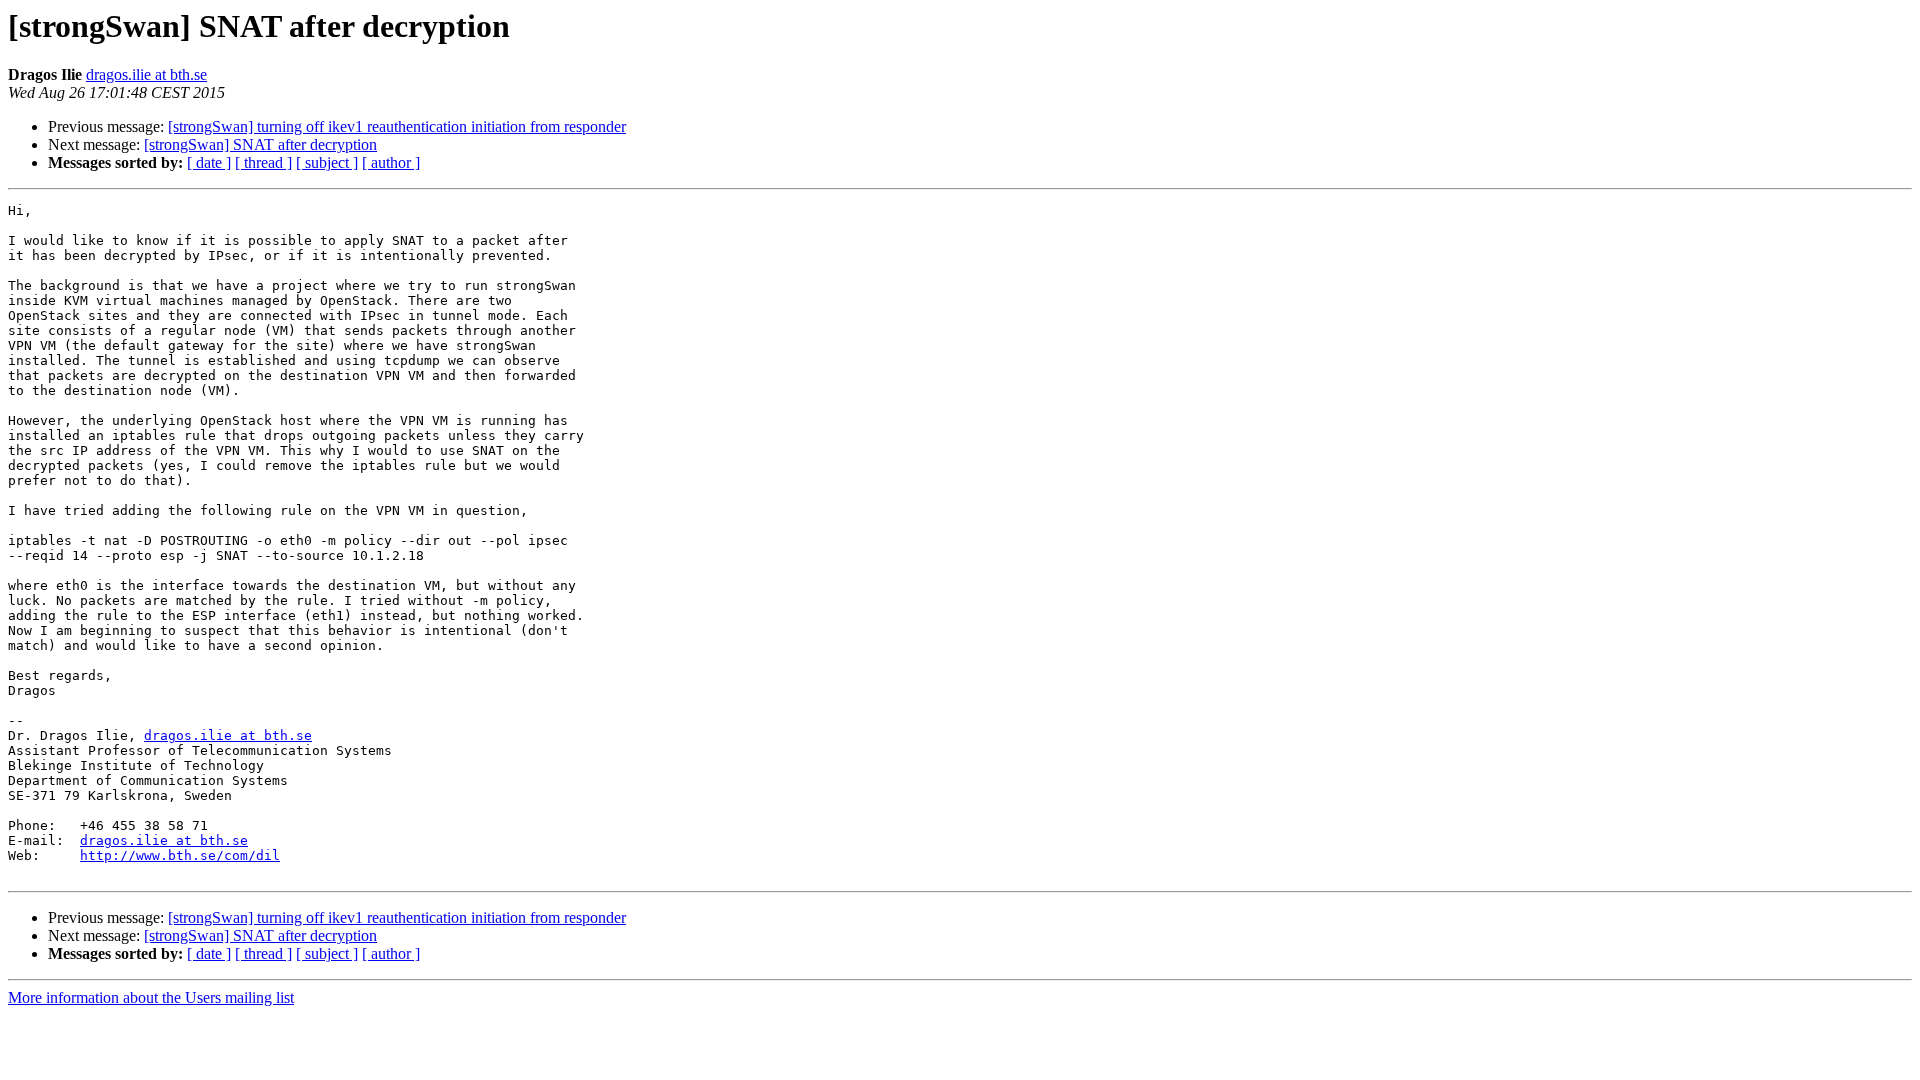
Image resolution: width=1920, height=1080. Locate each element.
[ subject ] (327, 162)
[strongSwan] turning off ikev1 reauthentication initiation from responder (397, 126)
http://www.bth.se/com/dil (180, 855)
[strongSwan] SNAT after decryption (260, 144)
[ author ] (391, 162)
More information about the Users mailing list (151, 997)
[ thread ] (263, 162)
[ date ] (209, 162)
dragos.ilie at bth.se (146, 74)
